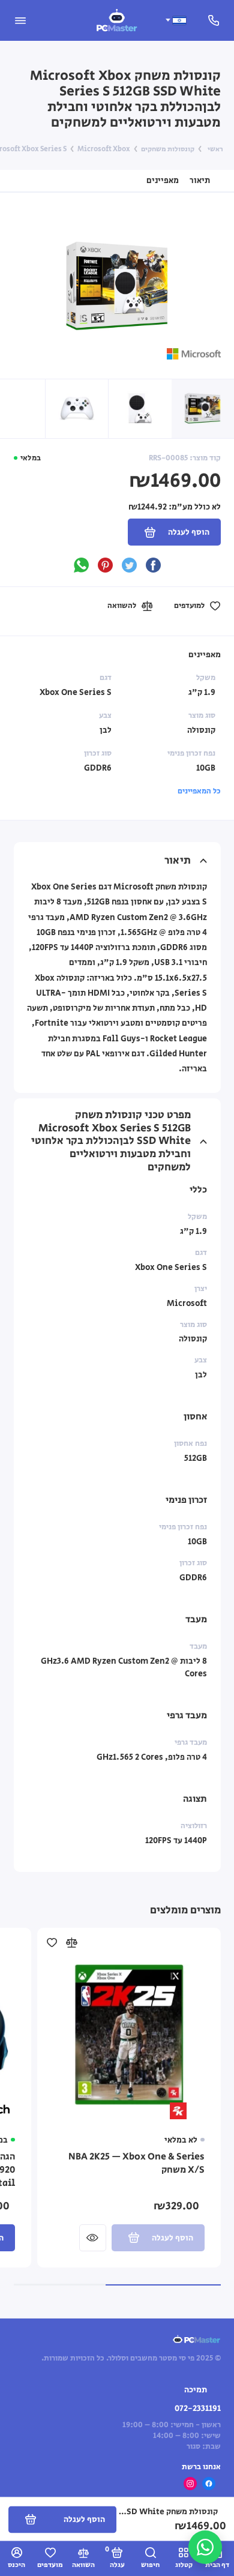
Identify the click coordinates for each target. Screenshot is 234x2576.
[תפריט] (20, 20)
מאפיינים (163, 180)
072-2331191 (198, 2409)
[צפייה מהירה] (93, 2238)
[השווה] (71, 1943)
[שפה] (175, 20)
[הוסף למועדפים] (52, 1943)
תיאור (200, 180)
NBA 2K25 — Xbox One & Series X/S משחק (136, 2164)
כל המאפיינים (199, 791)
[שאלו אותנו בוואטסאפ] (205, 2547)
